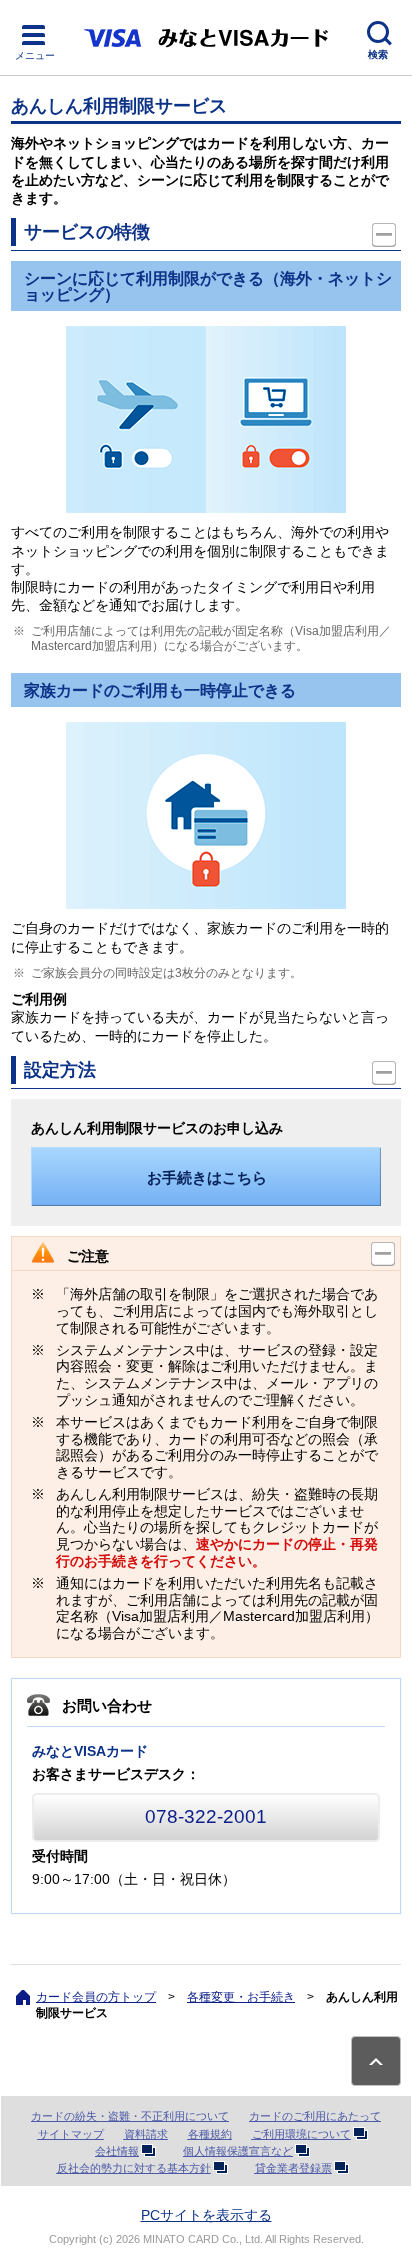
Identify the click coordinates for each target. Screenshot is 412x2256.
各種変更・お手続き (241, 1997)
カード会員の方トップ (96, 1997)
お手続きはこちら (207, 1177)
